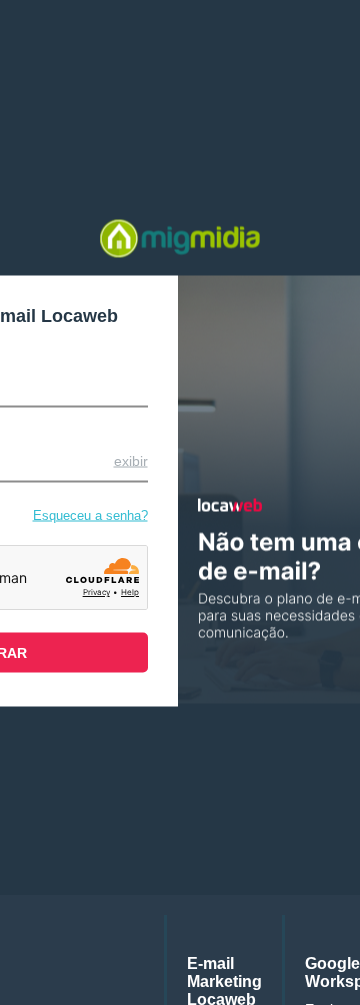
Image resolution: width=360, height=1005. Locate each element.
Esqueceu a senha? (90, 514)
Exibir (131, 460)
